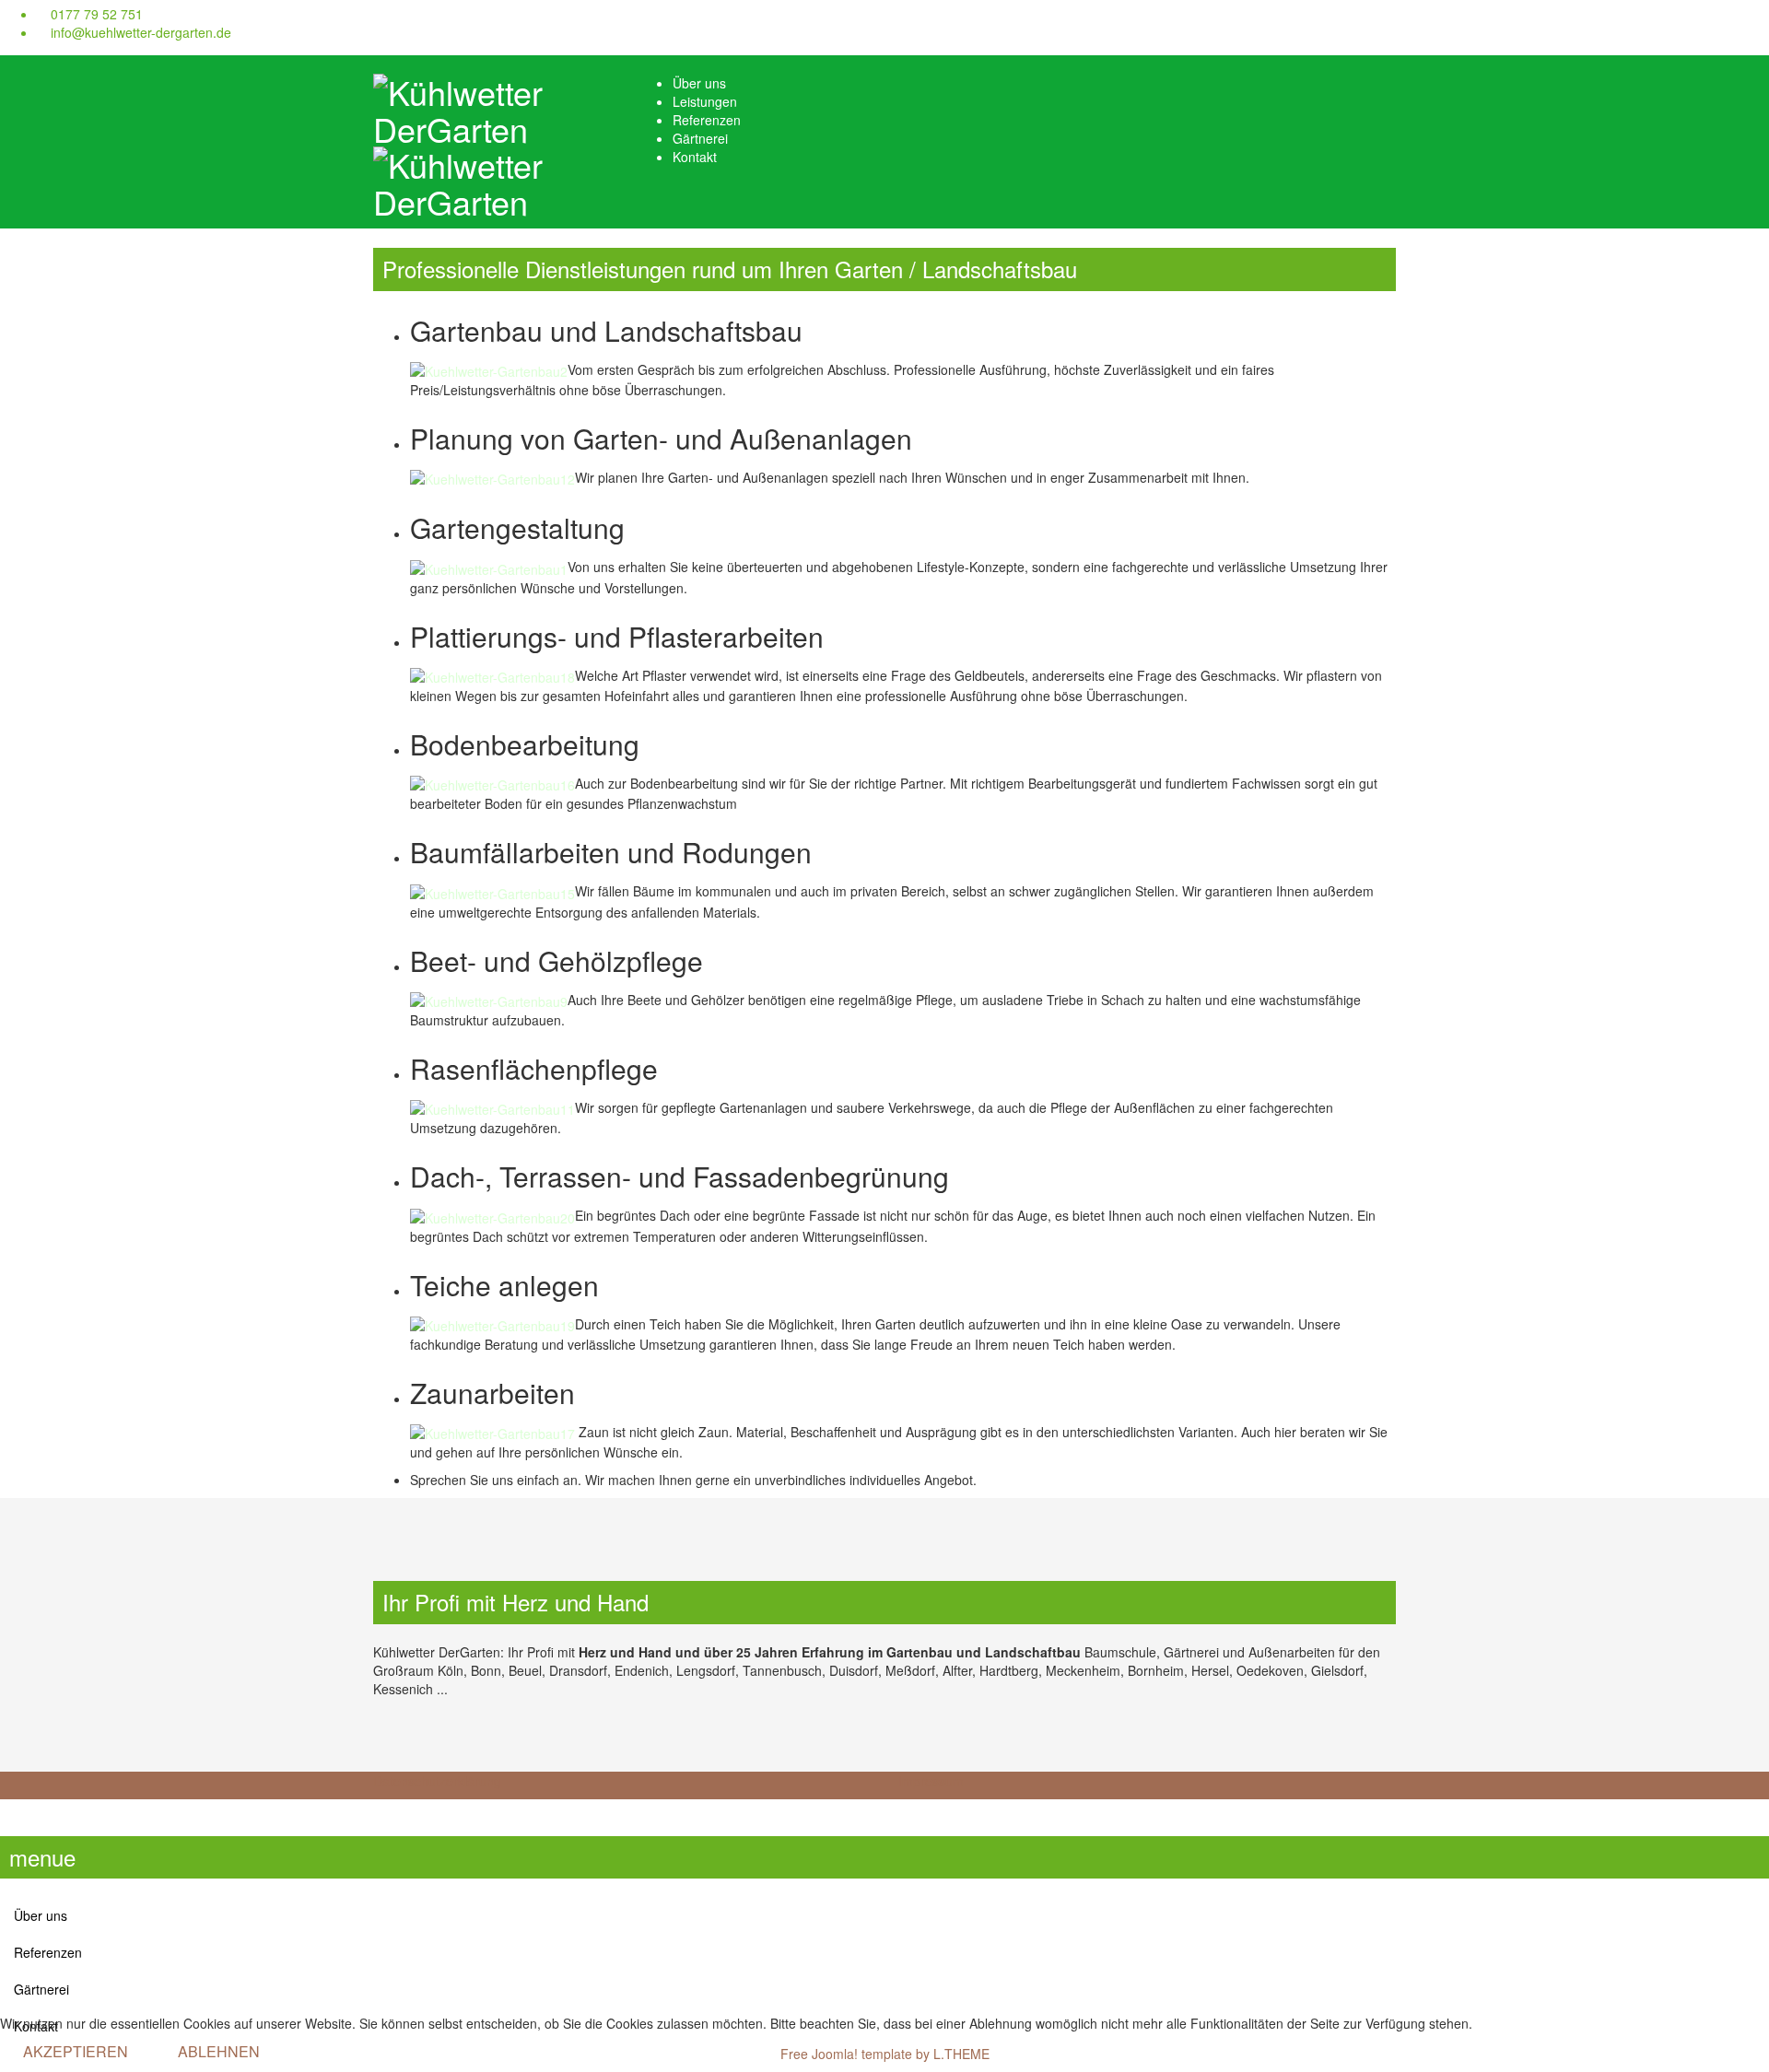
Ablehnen (219, 2051)
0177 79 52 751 (97, 14)
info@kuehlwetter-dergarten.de (141, 32)
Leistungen (705, 101)
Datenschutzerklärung (437, 1781)
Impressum (931, 1781)
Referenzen (707, 120)
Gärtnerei (700, 138)
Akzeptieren (76, 2051)
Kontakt (695, 157)
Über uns (699, 83)
